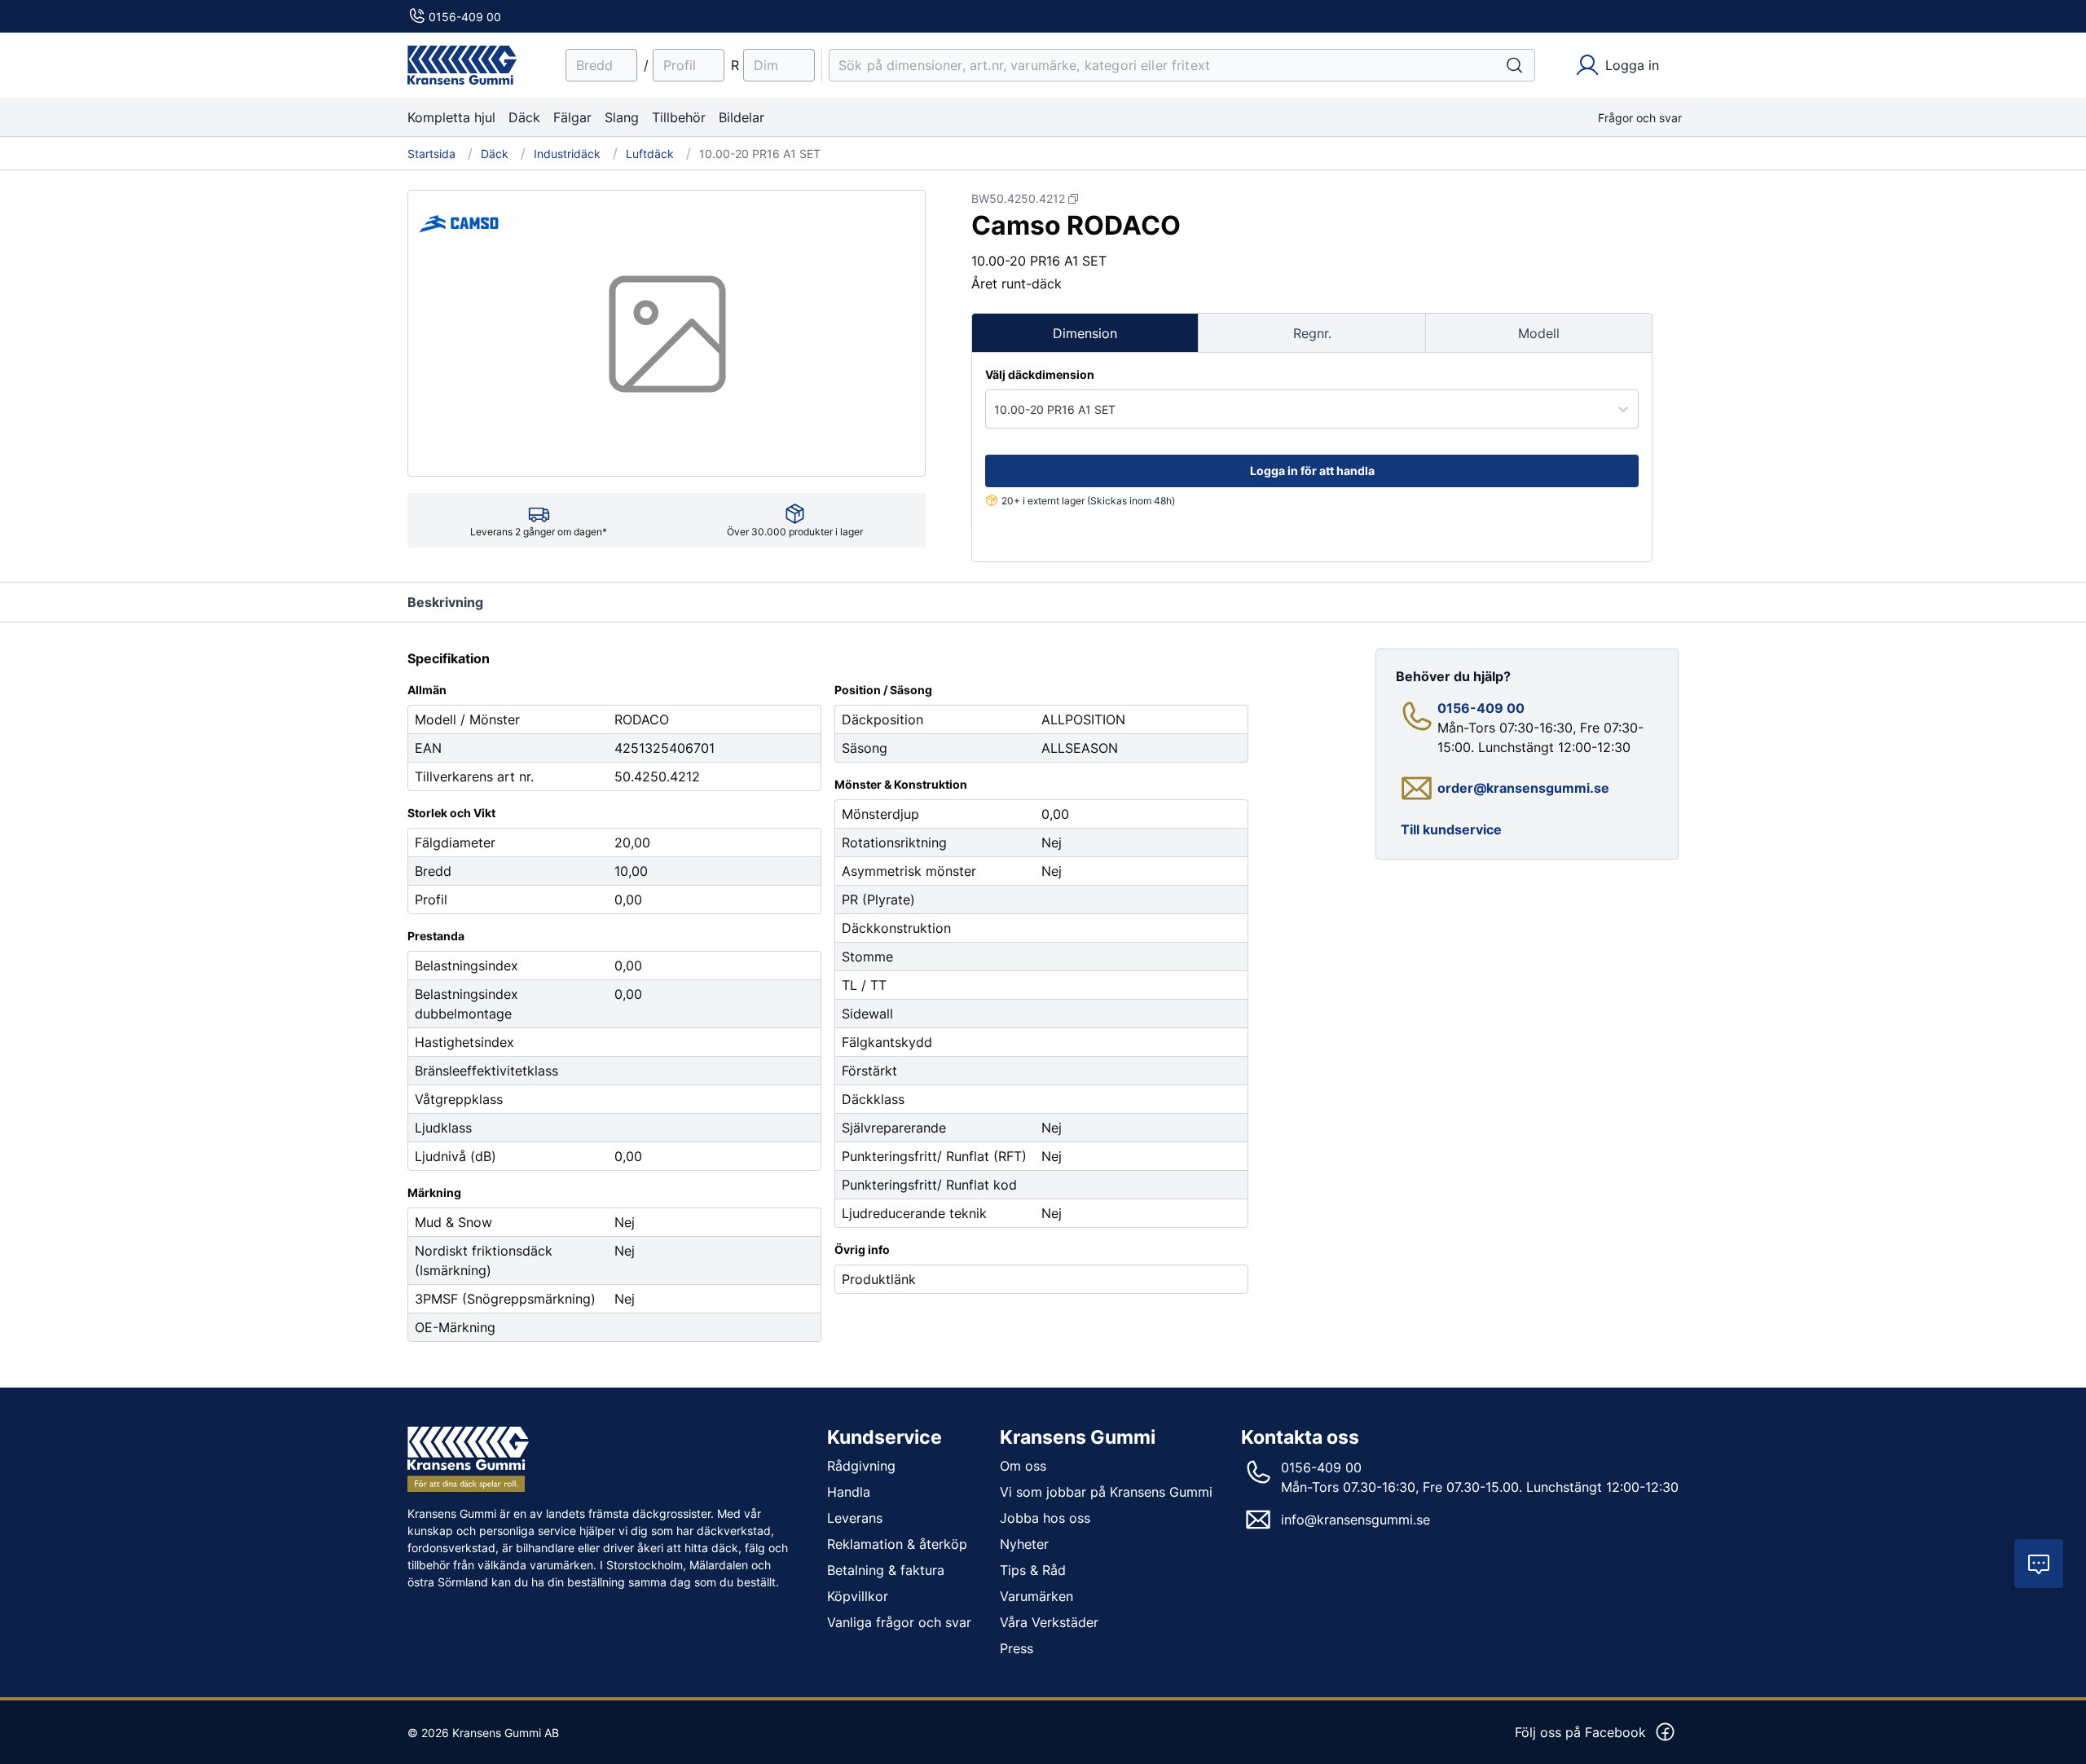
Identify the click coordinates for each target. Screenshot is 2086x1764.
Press (1017, 1648)
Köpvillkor (858, 1596)
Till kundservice (1451, 829)
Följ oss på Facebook (1580, 1732)
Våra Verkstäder (1049, 1622)
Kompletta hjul (451, 117)
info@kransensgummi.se (1355, 1520)
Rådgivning (861, 1466)
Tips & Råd (1033, 1570)
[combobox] (996, 409)
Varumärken (1036, 1596)
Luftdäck (650, 154)
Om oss (1023, 1466)
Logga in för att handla (1312, 471)
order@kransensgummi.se (1523, 788)
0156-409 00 (465, 17)
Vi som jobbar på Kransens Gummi (1106, 1492)
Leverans (855, 1518)
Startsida (431, 154)
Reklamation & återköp (897, 1544)
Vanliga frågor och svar (899, 1622)
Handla (849, 1492)
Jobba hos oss (1045, 1518)
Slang (622, 117)
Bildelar (742, 117)
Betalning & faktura (886, 1570)
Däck (524, 117)
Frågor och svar (1640, 118)
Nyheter (1024, 1544)
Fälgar (572, 117)
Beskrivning (445, 602)
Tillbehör (679, 117)
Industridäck (567, 154)
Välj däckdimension (1040, 374)
